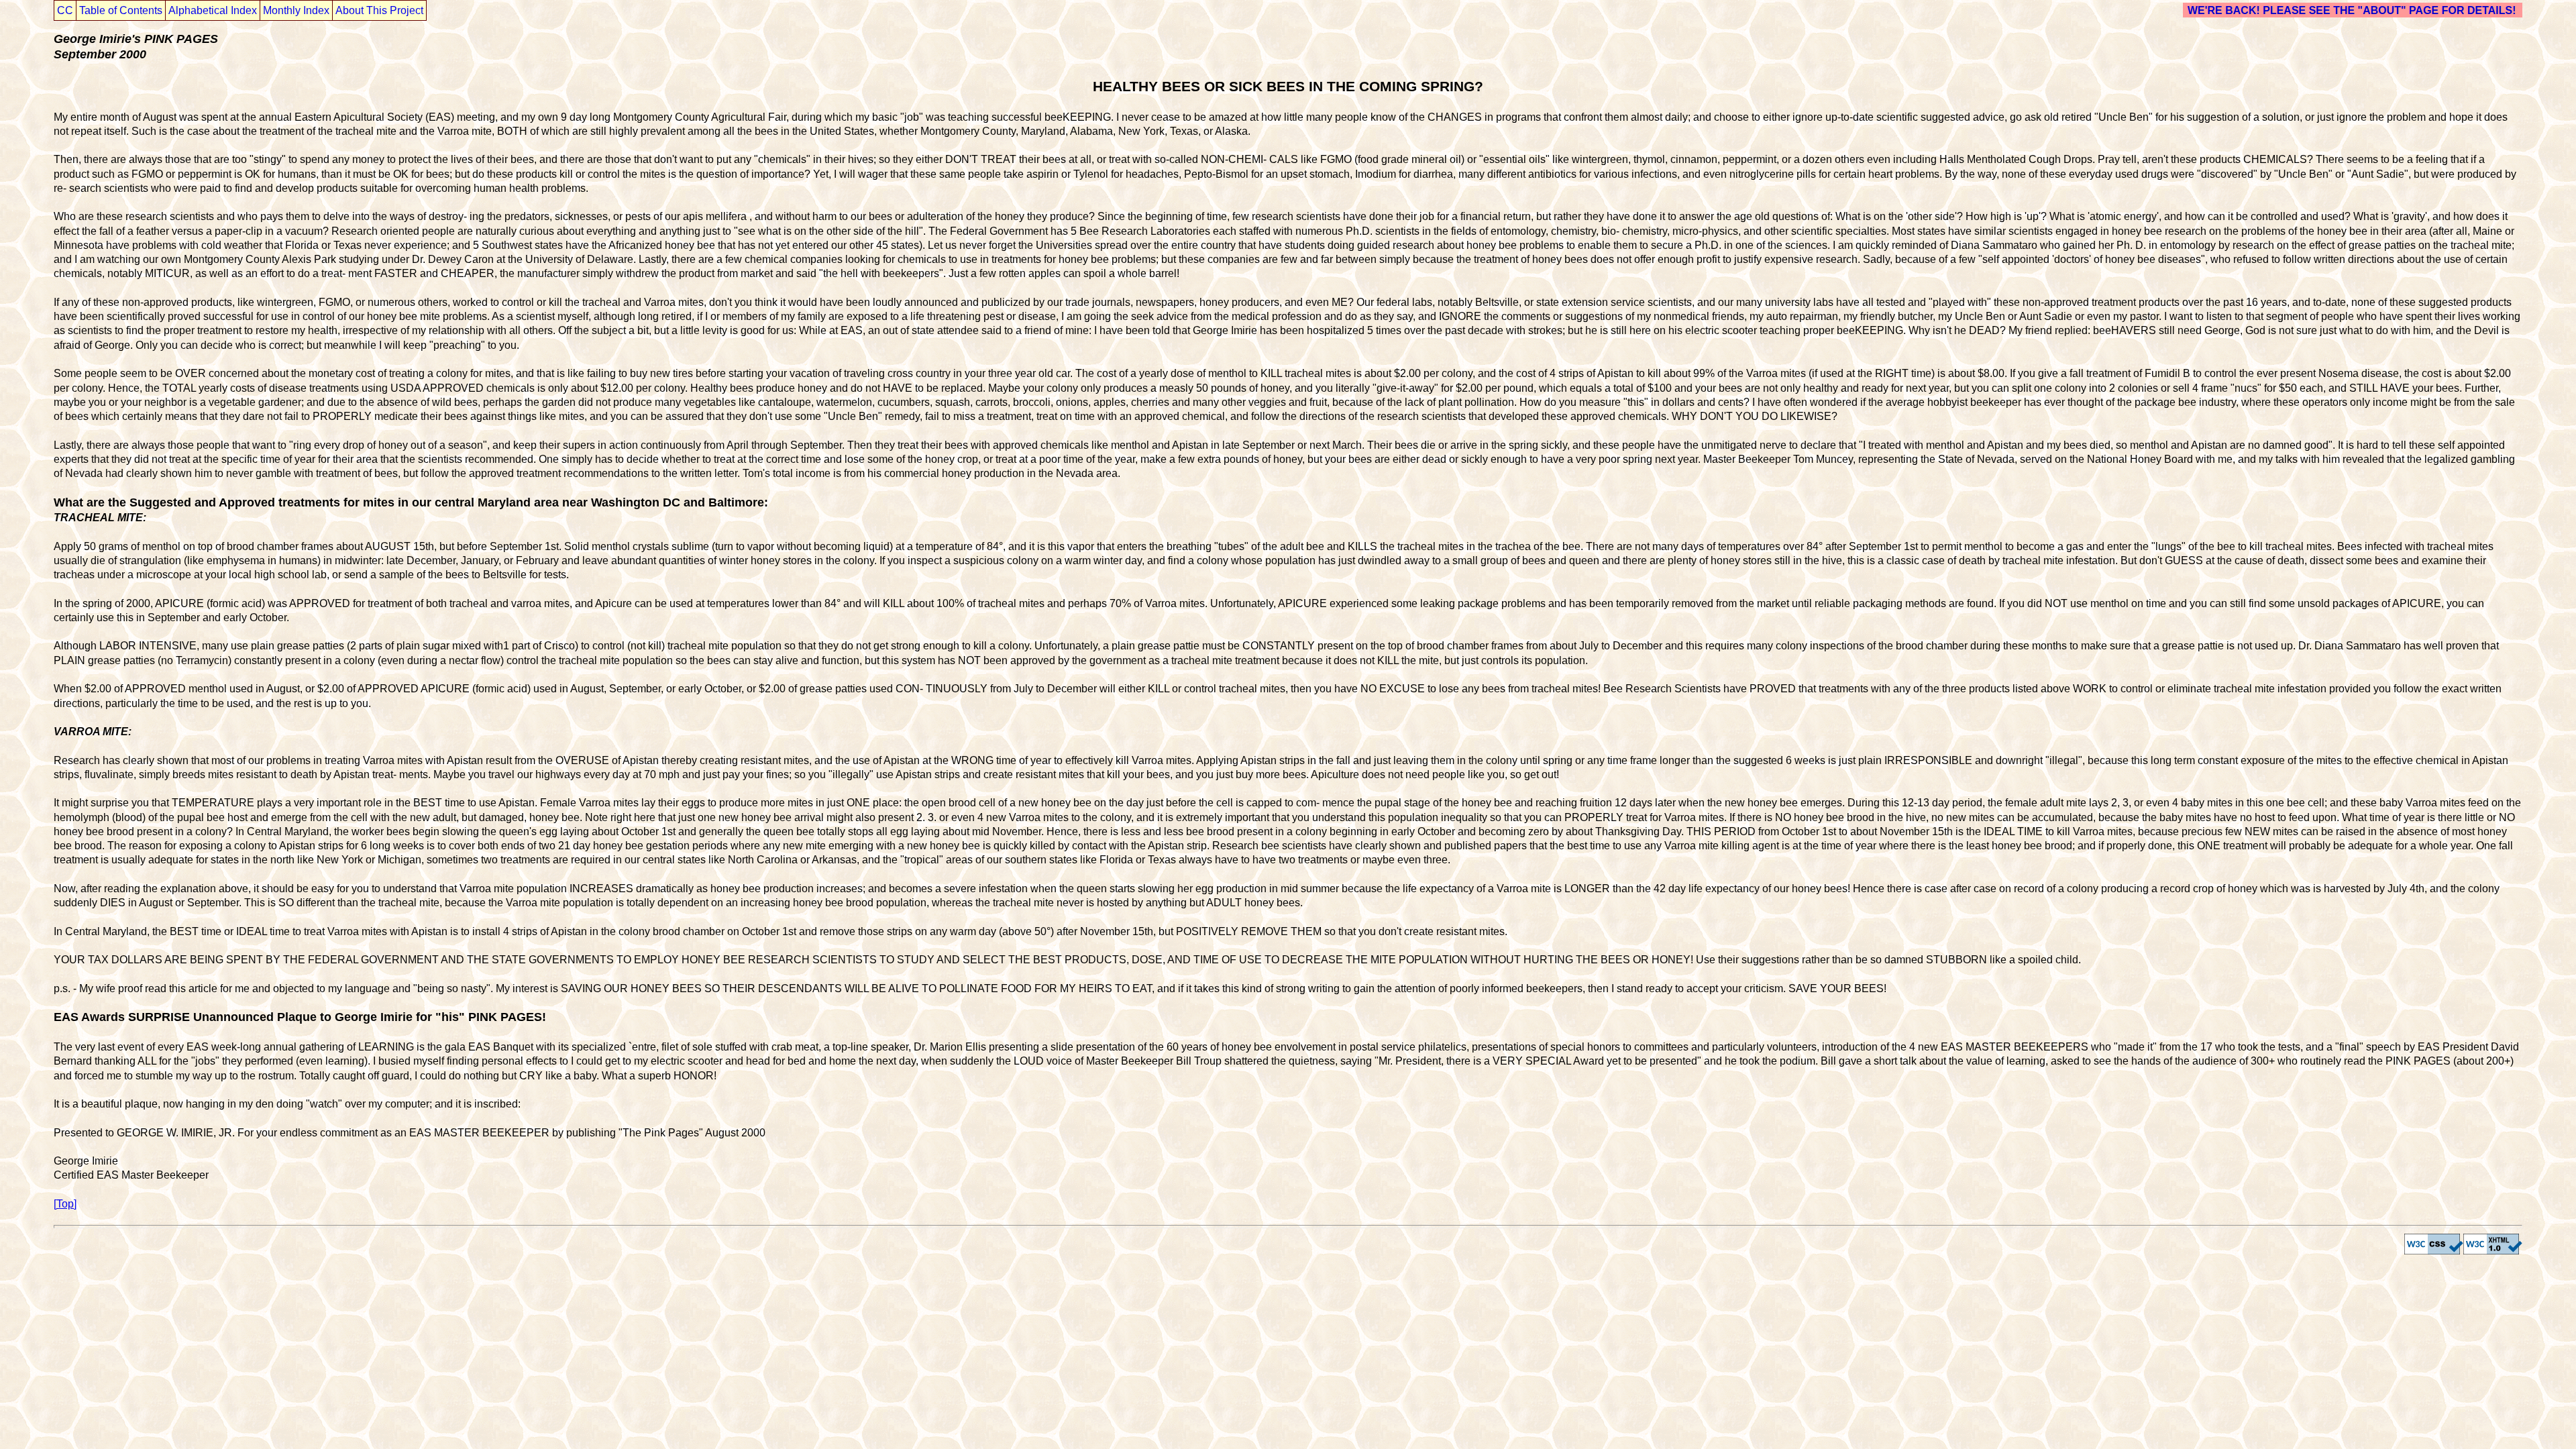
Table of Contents (121, 10)
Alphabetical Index (213, 10)
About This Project (379, 10)
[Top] (65, 1204)
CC (65, 10)
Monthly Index (296, 10)
